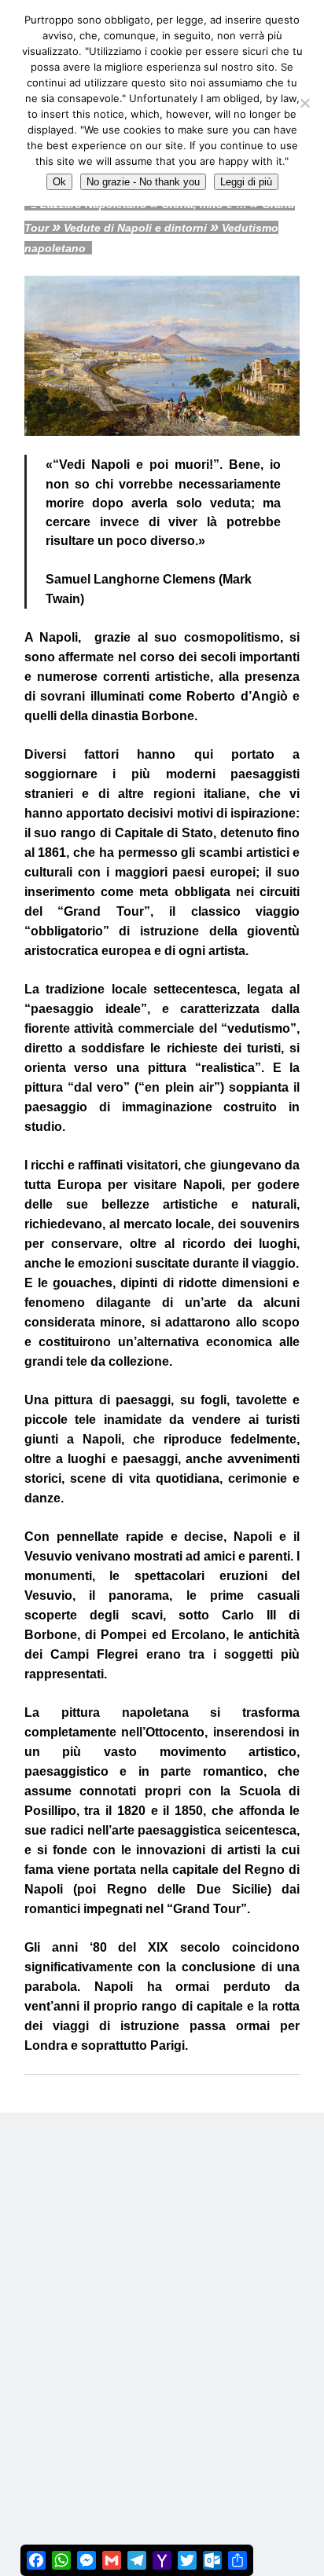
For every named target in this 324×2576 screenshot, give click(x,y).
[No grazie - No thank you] (304, 103)
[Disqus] (162, 2309)
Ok (59, 182)
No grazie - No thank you (143, 182)
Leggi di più (246, 182)
